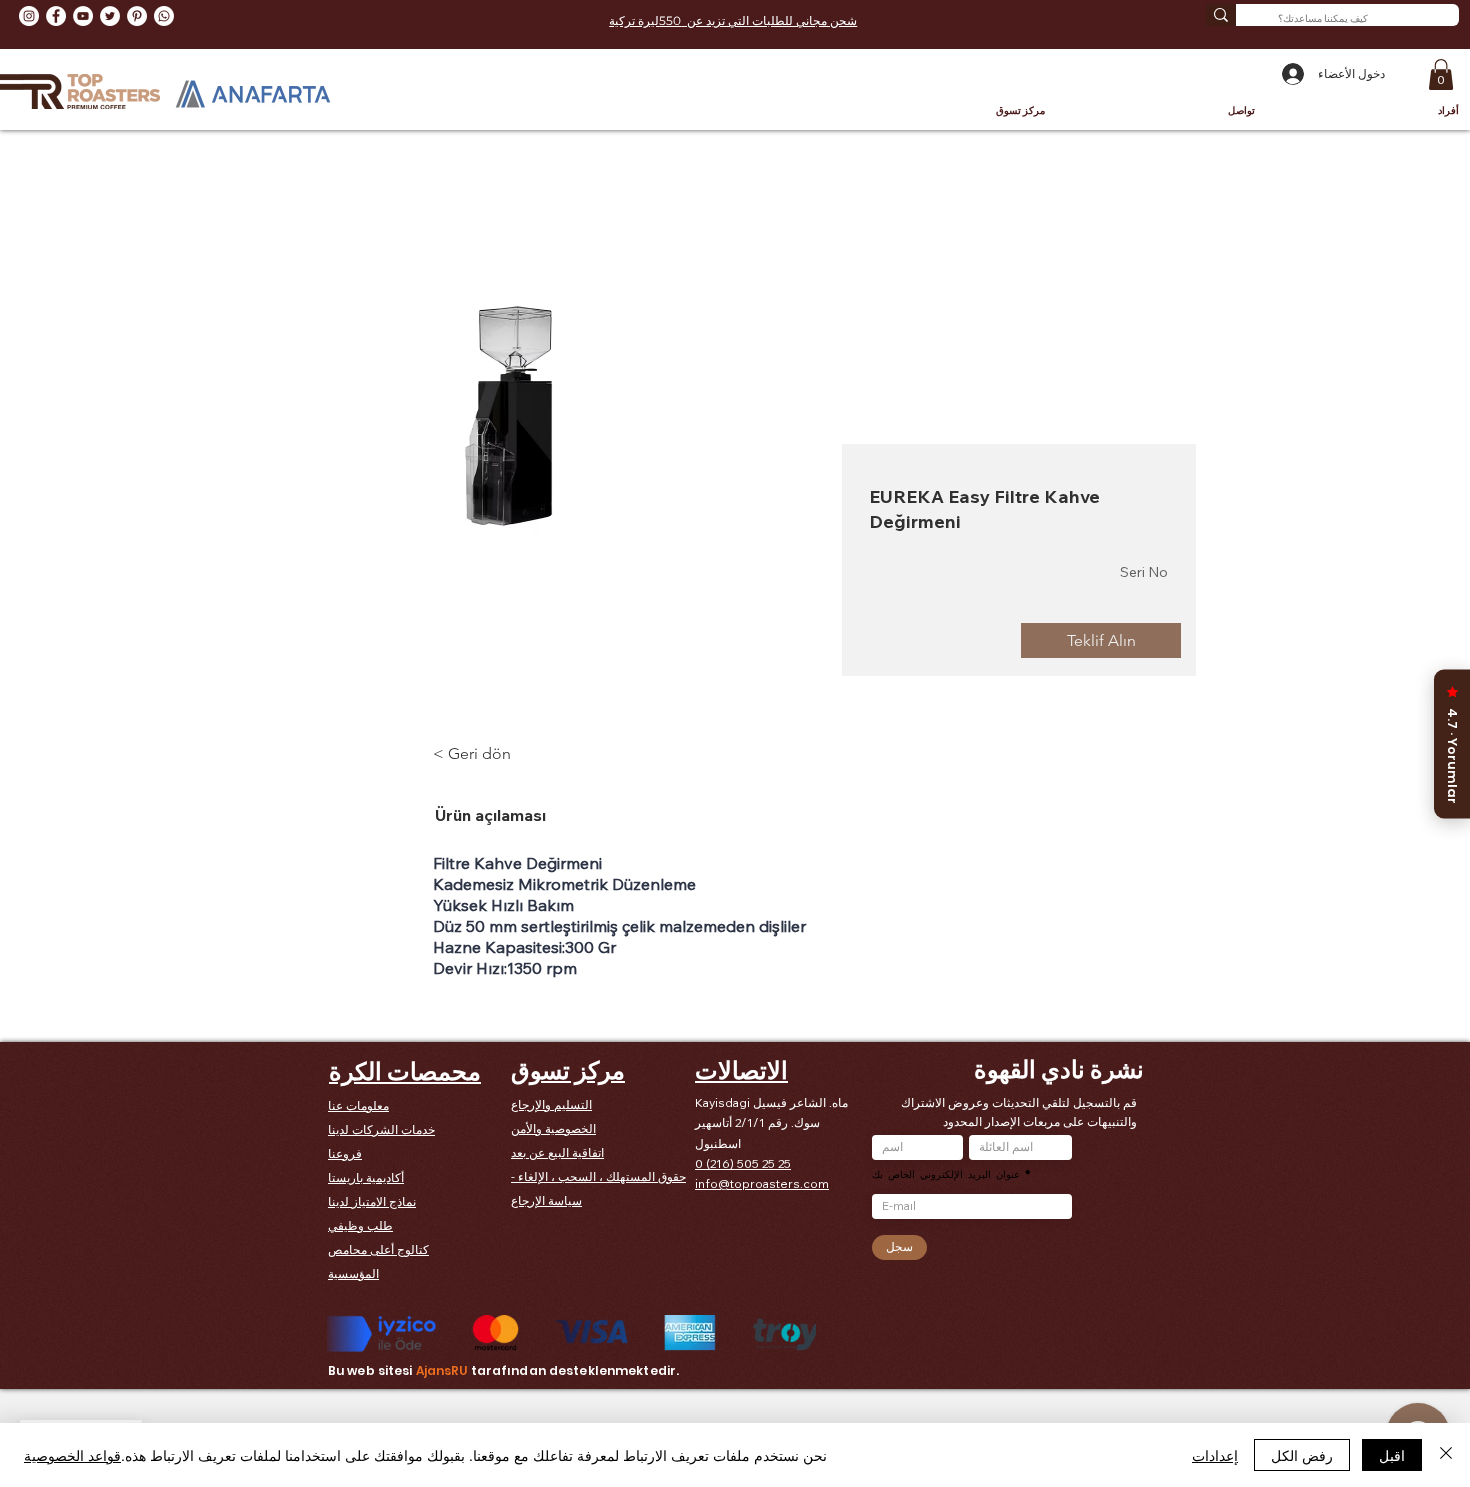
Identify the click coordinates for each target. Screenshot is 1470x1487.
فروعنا (345, 1153)
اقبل (1392, 1455)
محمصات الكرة (405, 1071)
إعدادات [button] (1215, 1455)
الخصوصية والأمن (553, 1128)
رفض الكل (1302, 1455)
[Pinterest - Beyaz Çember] (137, 16)
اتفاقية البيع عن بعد (557, 1152)
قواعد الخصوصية (72, 1455)
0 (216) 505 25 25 (743, 1163)
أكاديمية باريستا (366, 1177)
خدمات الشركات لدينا (381, 1129)
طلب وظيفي (360, 1225)
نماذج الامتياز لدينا (372, 1201)
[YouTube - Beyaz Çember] (83, 16)
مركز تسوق (568, 1070)
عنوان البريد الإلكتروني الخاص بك (946, 1174)
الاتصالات (741, 1070)
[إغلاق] (1446, 1455)
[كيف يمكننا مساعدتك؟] (1221, 15)
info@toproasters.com (762, 1183)
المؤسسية (353, 1273)
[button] (1441, 74)
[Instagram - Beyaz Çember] (29, 16)
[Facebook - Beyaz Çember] (56, 16)
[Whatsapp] (164, 16)
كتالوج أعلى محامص (378, 1249)
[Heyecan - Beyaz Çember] (110, 16)
